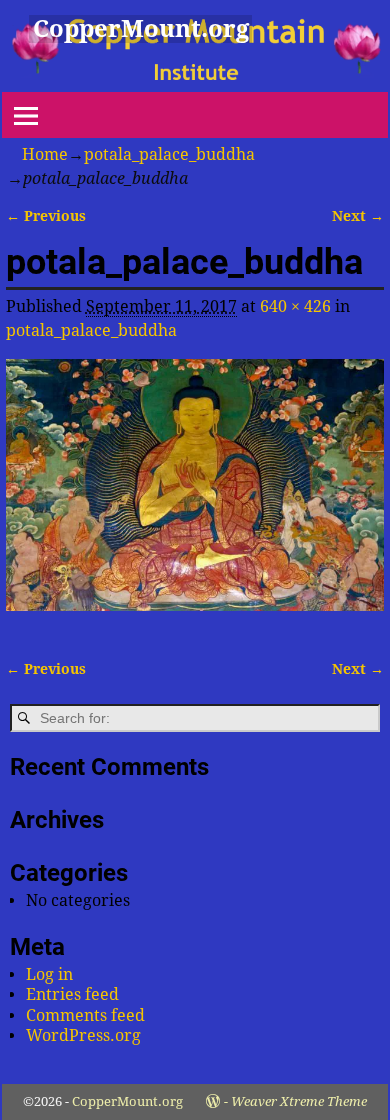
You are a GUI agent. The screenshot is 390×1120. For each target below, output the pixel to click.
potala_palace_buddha (169, 154)
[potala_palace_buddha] (195, 497)
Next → (358, 216)
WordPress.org (83, 1035)
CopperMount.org (141, 29)
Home (45, 154)
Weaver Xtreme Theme (299, 1101)
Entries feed (72, 994)
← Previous (46, 216)
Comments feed (85, 1015)
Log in (49, 974)
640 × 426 (295, 306)
